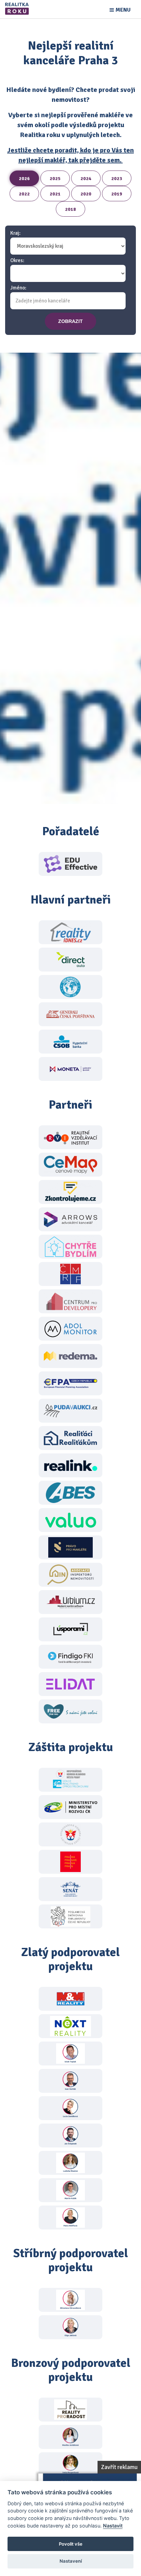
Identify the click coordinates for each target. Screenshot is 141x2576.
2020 (86, 194)
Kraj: (15, 233)
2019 (117, 194)
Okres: (17, 261)
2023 (117, 179)
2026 (24, 179)
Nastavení (71, 2561)
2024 (86, 179)
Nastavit (113, 2526)
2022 (24, 194)
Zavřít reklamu (119, 2467)
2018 (70, 209)
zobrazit (70, 321)
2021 (55, 194)
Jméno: (18, 288)
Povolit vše (71, 2544)
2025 (55, 179)
